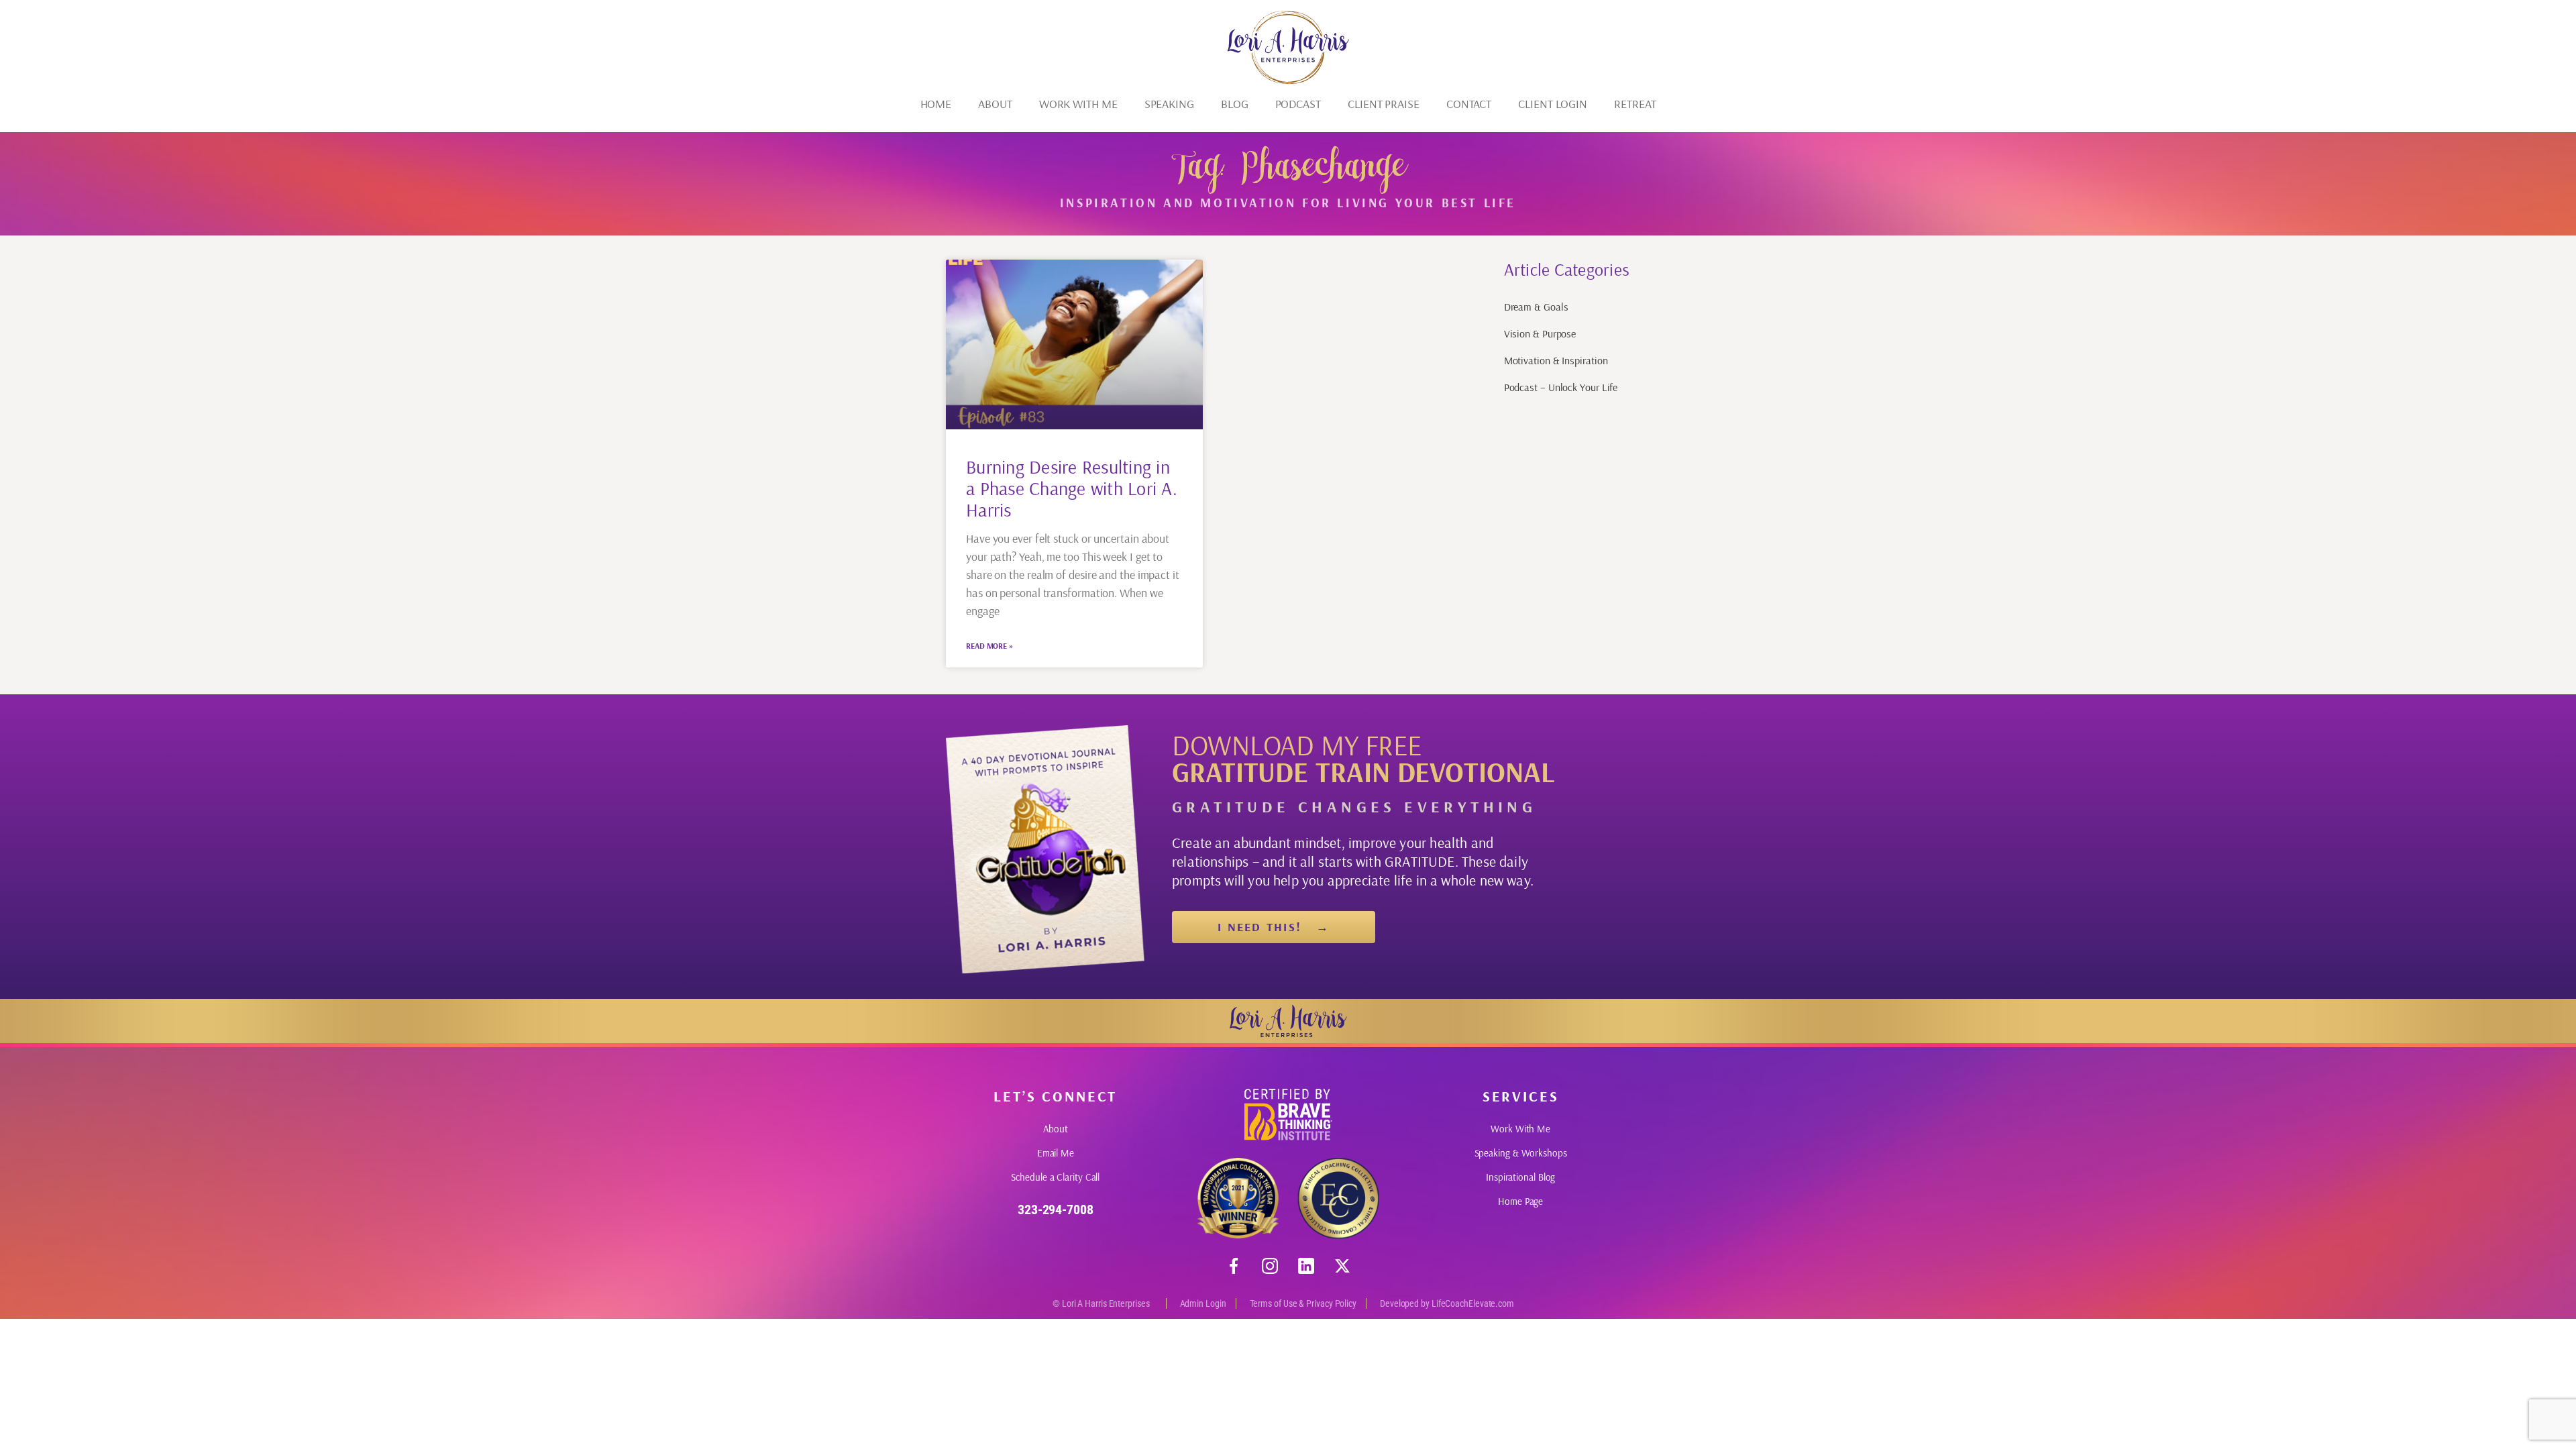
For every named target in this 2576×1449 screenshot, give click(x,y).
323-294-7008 (1056, 1210)
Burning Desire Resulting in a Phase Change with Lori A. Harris (1072, 488)
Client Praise (1384, 104)
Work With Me (1078, 104)
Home (936, 104)
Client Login (1553, 104)
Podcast (1298, 104)
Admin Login (1203, 1303)
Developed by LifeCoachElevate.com (1447, 1303)
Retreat (1635, 104)
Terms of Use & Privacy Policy (1303, 1303)
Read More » (989, 646)
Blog (1235, 104)
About (995, 104)
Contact (1469, 104)
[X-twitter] (1342, 1266)
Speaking (1169, 104)
